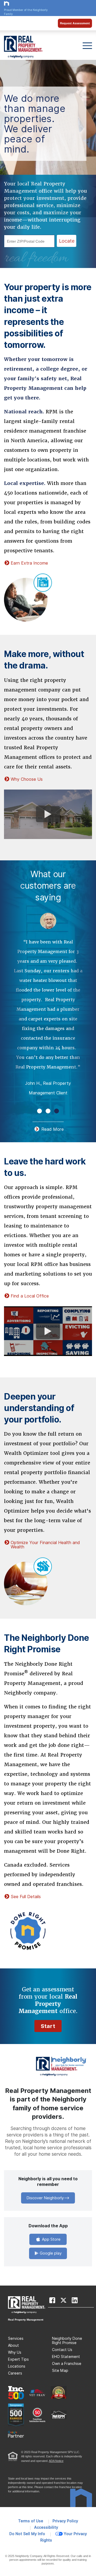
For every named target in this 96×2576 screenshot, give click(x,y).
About (13, 2345)
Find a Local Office (30, 1296)
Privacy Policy (65, 2521)
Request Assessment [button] (75, 23)
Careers (15, 2373)
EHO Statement (66, 2357)
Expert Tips (18, 2359)
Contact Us (62, 2350)
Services (16, 2338)
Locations (17, 2366)
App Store (51, 2239)
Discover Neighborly (45, 2198)
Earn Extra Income (29, 563)
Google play (50, 2253)
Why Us (15, 2352)
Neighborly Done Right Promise (67, 2341)
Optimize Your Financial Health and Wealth (45, 1545)
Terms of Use (31, 2521)
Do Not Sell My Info (27, 2534)
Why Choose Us (27, 779)
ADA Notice (56, 2461)
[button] (39, 1111)
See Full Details (26, 1897)
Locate (67, 241)
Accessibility (46, 2527)
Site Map (60, 2371)
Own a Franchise (67, 2364)
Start (48, 2026)
